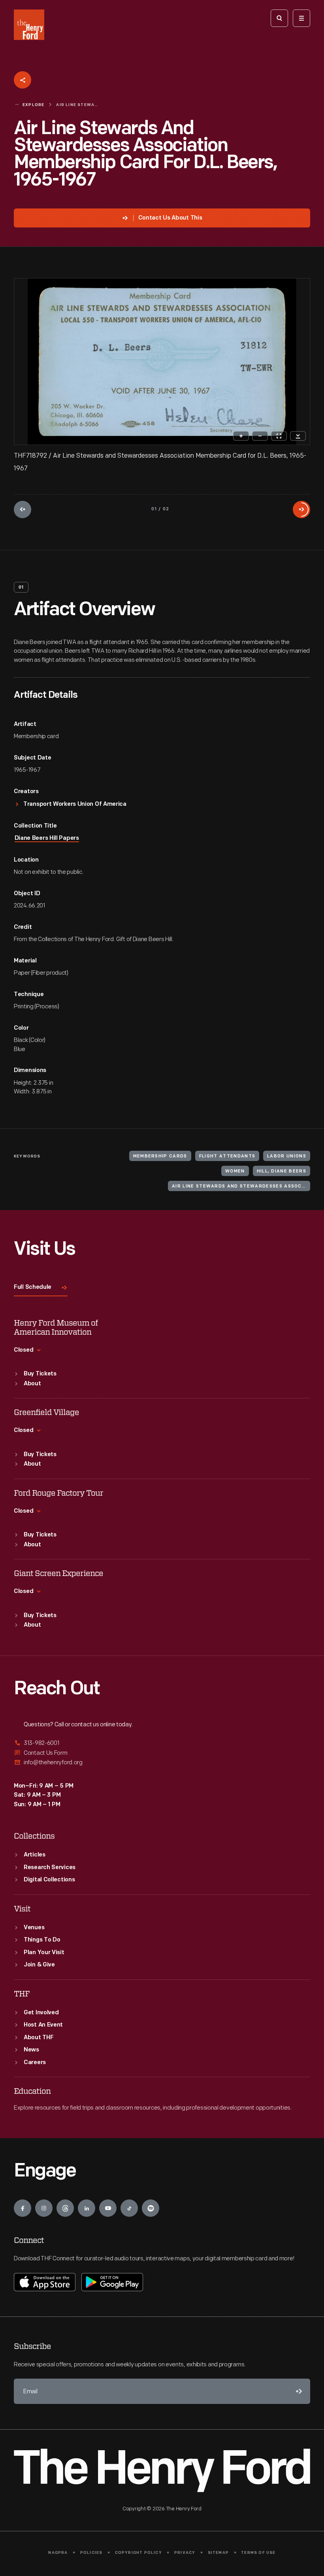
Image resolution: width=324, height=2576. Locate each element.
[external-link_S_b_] (162, 1753)
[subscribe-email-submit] (298, 2391)
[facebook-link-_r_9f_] (23, 2208)
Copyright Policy (138, 2553)
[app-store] (45, 2282)
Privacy (185, 2553)
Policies (91, 2553)
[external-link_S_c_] (162, 1762)
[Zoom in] (241, 436)
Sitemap (218, 2553)
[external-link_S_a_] (162, 1744)
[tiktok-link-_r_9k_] (129, 2208)
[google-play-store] (112, 2282)
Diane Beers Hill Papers (47, 838)
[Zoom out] (260, 436)
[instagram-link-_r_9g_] (44, 2208)
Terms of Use (258, 2553)
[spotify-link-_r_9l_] (151, 2208)
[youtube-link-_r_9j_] (108, 2208)
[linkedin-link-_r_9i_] (87, 2208)
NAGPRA (58, 2553)
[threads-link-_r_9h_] (65, 2208)
